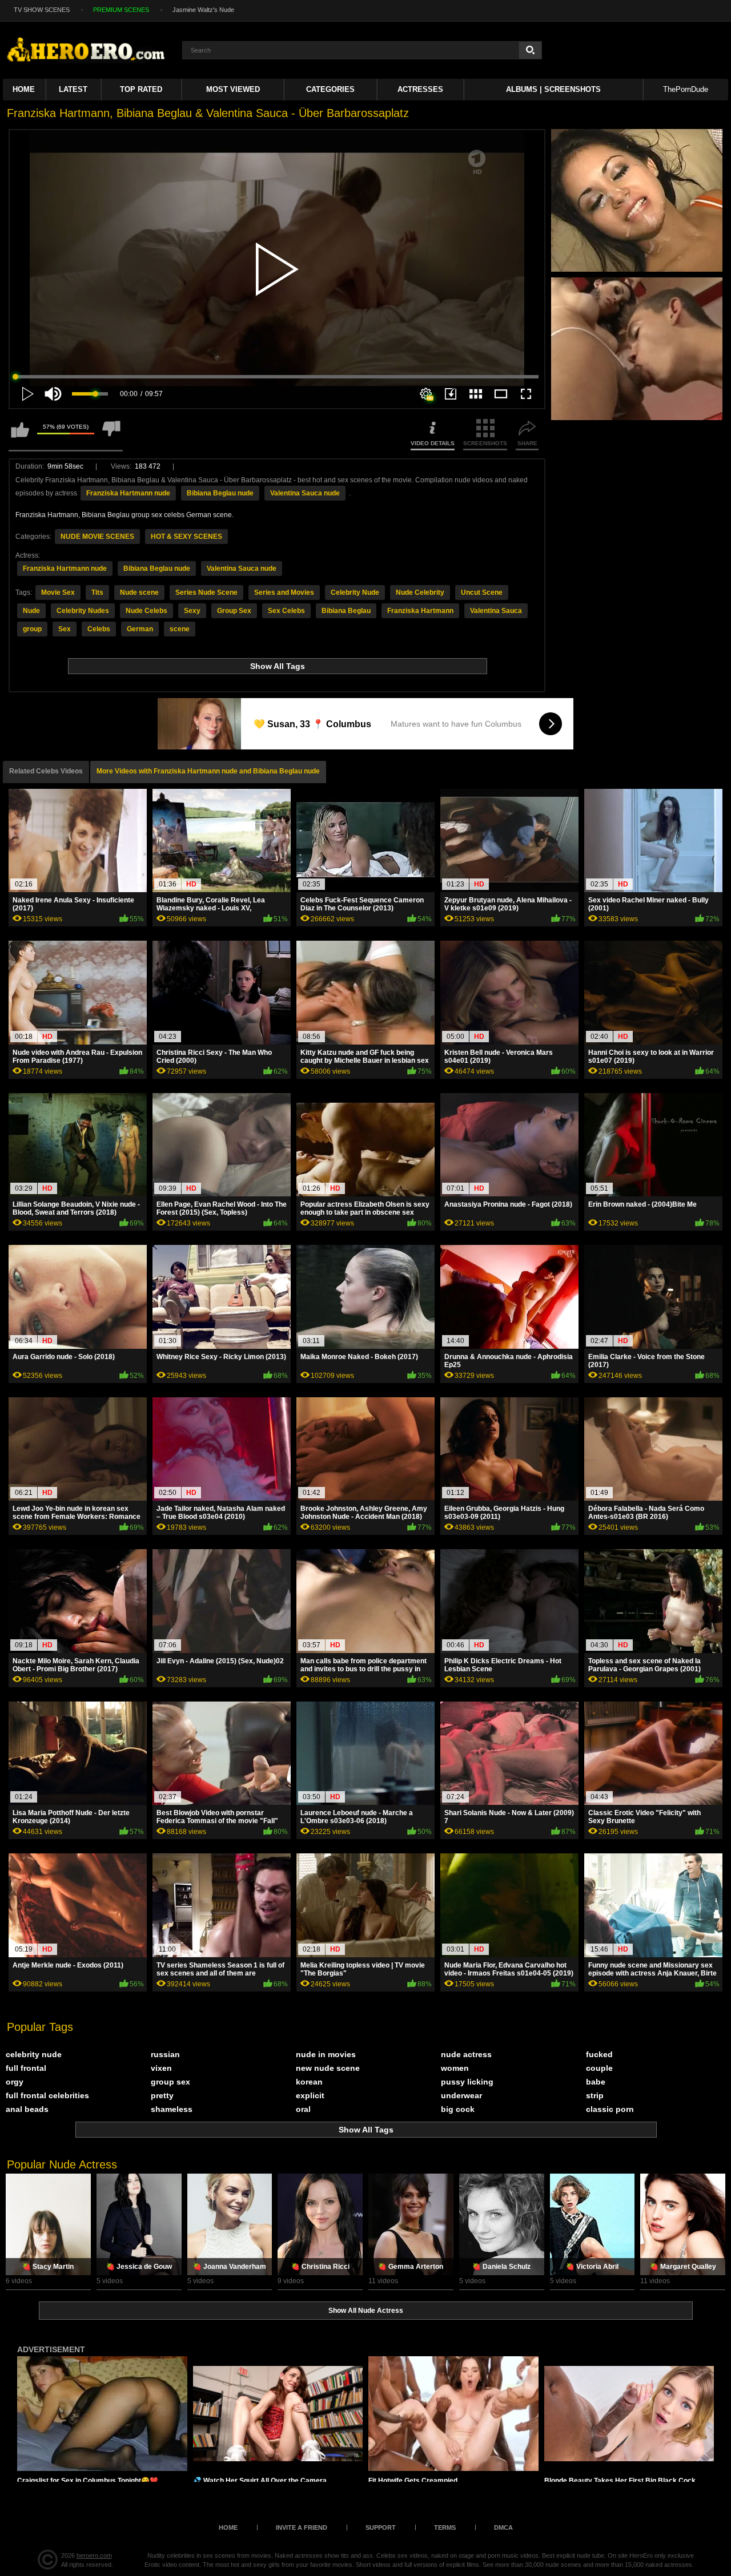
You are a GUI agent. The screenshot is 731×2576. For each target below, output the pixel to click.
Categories (330, 89)
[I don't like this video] (111, 435)
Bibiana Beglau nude (220, 493)
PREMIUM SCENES (121, 10)
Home (24, 89)
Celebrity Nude (355, 592)
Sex (65, 629)
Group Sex (234, 611)
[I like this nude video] (20, 435)
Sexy (192, 611)
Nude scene (139, 592)
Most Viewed (233, 89)
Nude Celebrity (420, 592)
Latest (73, 89)
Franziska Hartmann (420, 611)
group (32, 629)
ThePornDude (686, 89)
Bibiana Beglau (346, 611)
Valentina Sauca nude (305, 493)
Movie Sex (58, 592)
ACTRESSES (420, 89)
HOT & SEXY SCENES (186, 537)
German (140, 629)
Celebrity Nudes (83, 611)
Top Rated (141, 89)
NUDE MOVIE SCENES (97, 537)
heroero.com (94, 2555)
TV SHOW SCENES (42, 10)
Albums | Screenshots (553, 89)
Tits (97, 592)
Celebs (99, 629)
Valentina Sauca (496, 611)
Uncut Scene (482, 592)
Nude (31, 611)
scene (180, 629)
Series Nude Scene (206, 592)
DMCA (503, 2527)
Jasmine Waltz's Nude (203, 10)
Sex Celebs (286, 611)
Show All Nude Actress (366, 2311)
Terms (445, 2527)
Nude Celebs (146, 611)
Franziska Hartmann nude (128, 493)
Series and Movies (284, 592)
